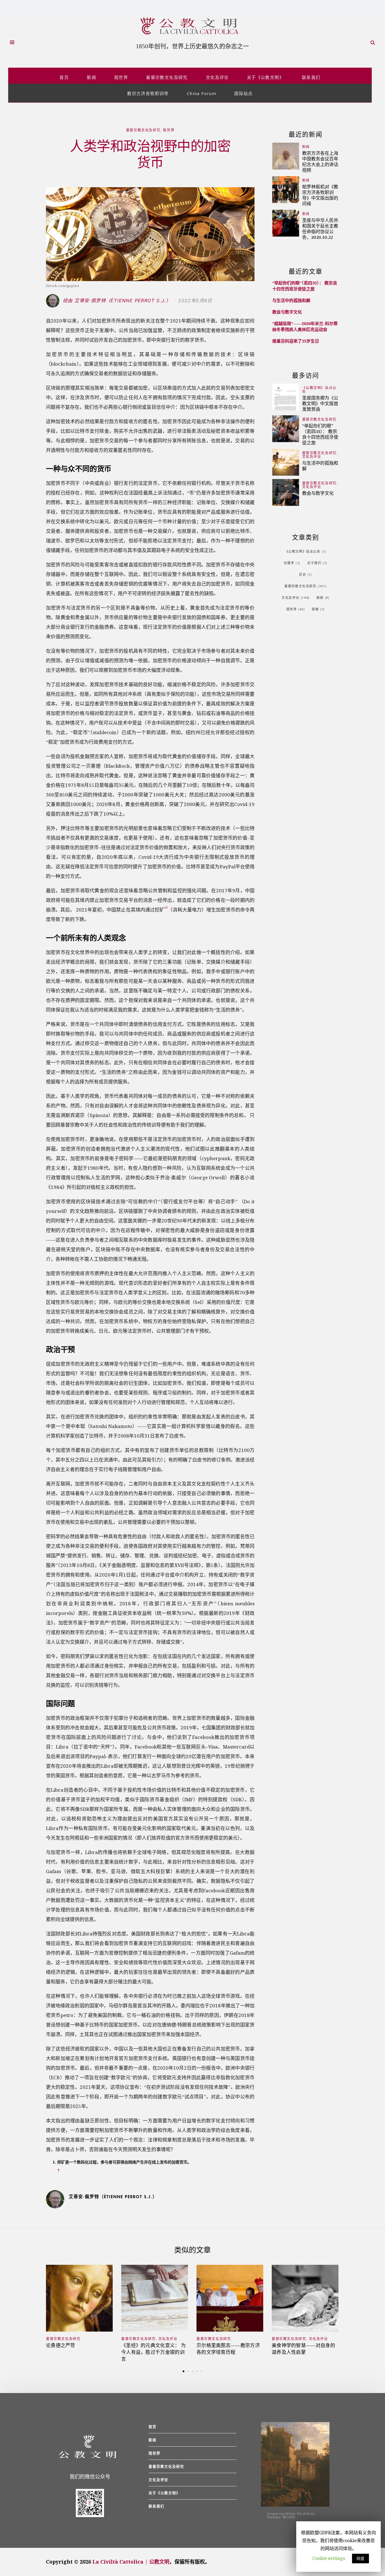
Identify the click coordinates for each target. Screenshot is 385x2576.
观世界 (121, 77)
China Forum (202, 93)
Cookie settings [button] (329, 2558)
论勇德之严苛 (61, 2345)
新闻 (91, 77)
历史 (306, 574)
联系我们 (311, 77)
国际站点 (244, 93)
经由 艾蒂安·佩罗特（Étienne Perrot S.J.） (118, 301)
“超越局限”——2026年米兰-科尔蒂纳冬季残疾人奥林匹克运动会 (305, 326)
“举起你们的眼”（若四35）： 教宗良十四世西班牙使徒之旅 (305, 286)
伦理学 (292, 563)
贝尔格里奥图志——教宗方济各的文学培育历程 (228, 2349)
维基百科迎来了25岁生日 (296, 341)
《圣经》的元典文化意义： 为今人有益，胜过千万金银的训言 (153, 2352)
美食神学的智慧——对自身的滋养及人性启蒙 (303, 2349)
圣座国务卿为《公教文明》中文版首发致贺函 (320, 403)
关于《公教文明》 (265, 77)
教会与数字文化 (287, 312)
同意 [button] (360, 2558)
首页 (64, 77)
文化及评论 (217, 77)
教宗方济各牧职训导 (148, 93)
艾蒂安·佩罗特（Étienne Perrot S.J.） (113, 2197)
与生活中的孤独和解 (291, 300)
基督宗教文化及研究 (167, 77)
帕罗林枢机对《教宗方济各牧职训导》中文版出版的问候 (320, 195)
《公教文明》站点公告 (319, 390)
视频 (318, 609)
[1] (166, 907)
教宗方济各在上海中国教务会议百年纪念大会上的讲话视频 (320, 161)
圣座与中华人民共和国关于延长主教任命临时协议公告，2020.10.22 (320, 229)
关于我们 (317, 563)
